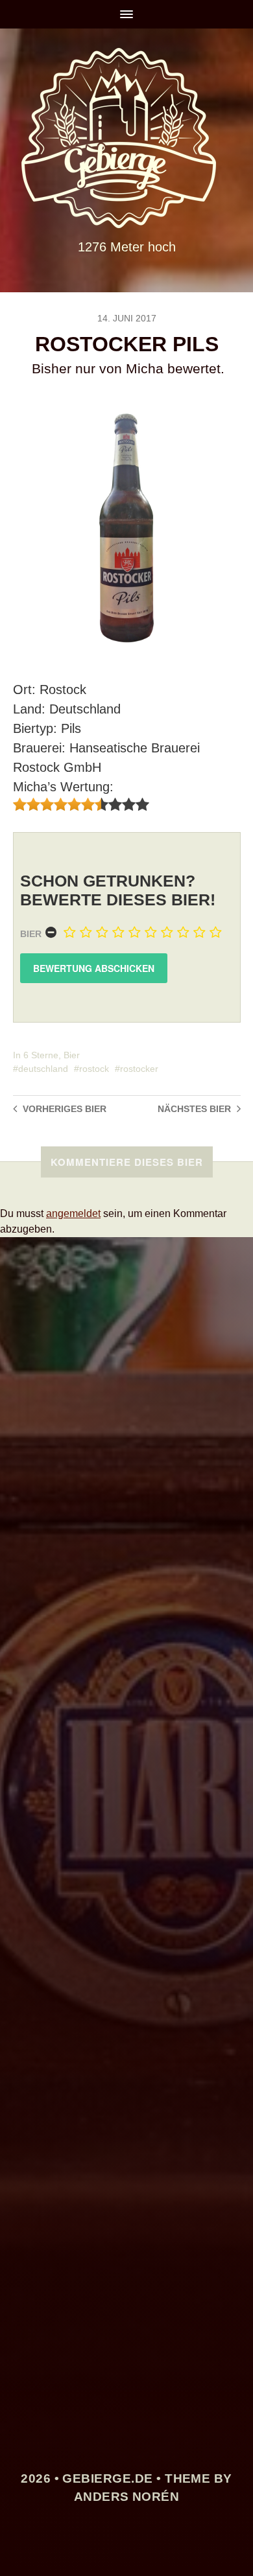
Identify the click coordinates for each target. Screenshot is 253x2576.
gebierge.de (107, 2478)
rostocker (139, 1069)
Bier (31, 934)
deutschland (43, 1069)
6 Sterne (41, 1055)
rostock (94, 1069)
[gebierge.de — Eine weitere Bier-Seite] (127, 138)
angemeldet (73, 1213)
